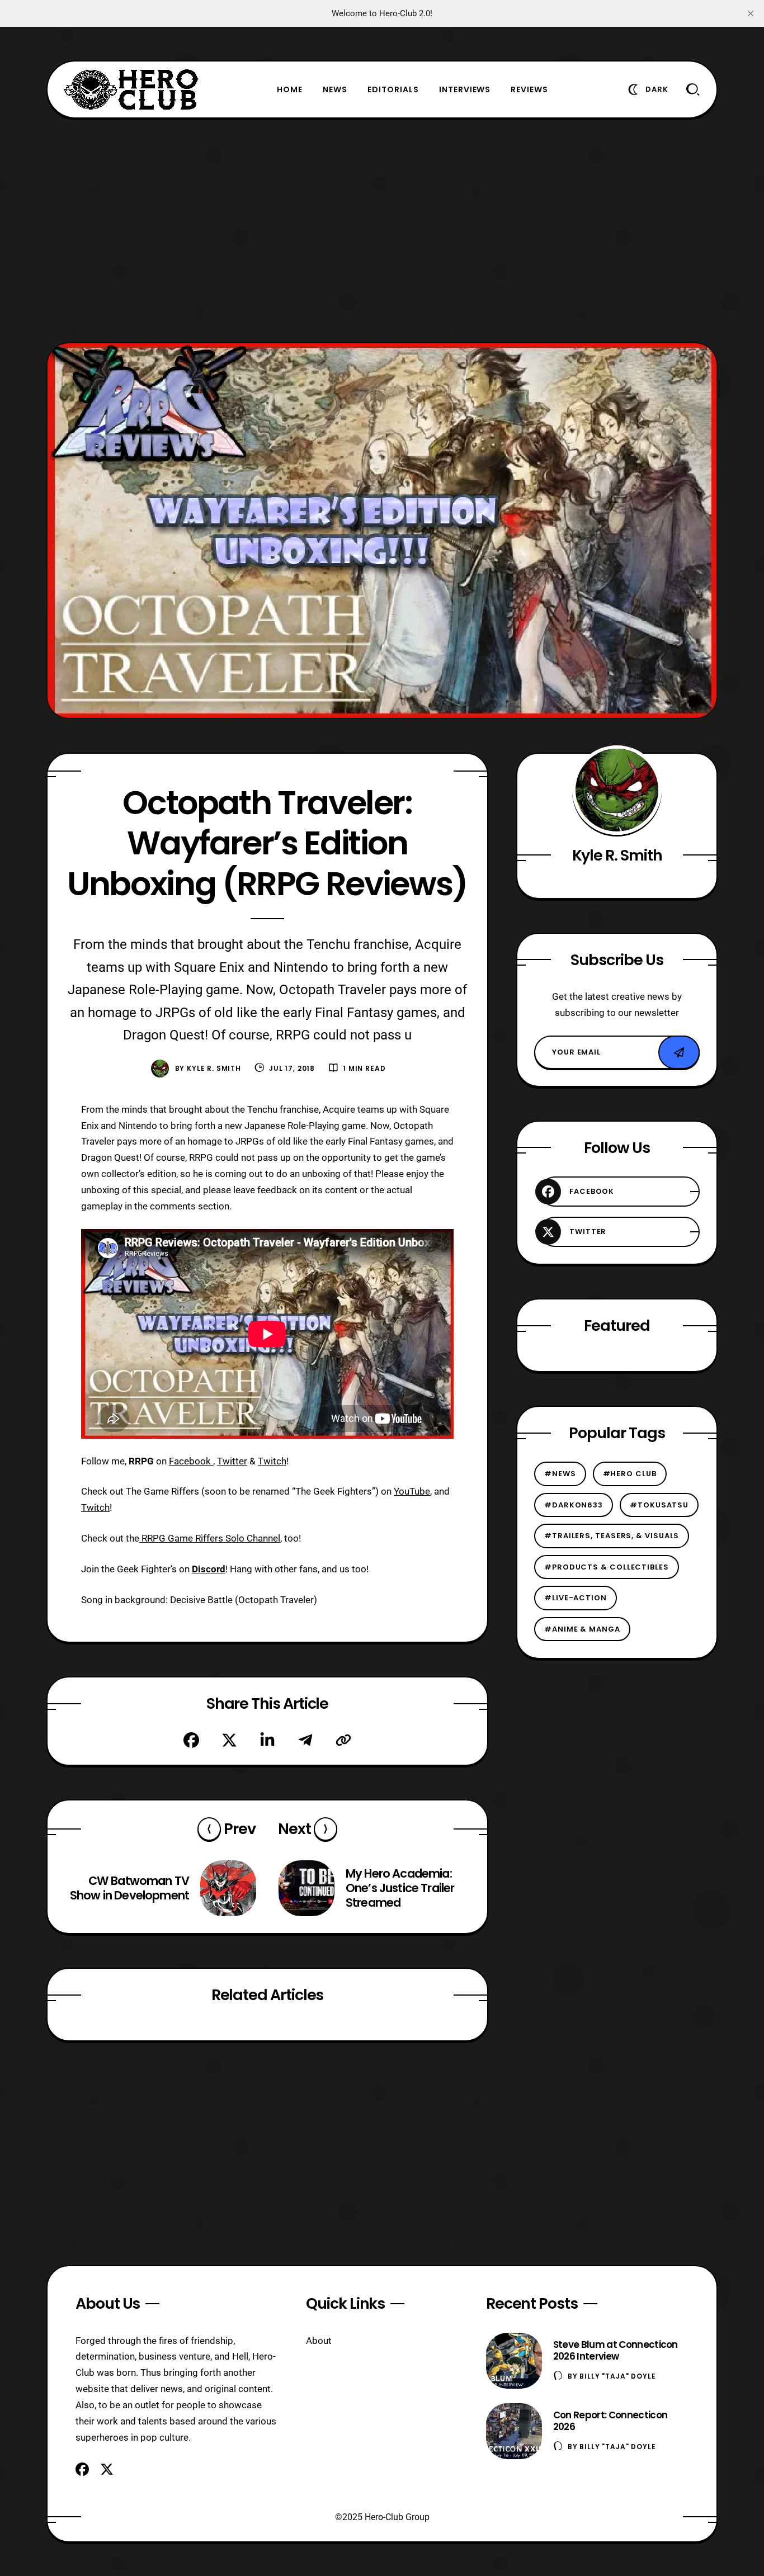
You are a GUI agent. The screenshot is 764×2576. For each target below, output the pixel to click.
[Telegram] (305, 1740)
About (319, 2341)
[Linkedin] (267, 1740)
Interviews (465, 89)
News (335, 89)
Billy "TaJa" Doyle (617, 2376)
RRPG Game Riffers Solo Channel (210, 1538)
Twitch (272, 1461)
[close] (751, 13)
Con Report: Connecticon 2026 (610, 2421)
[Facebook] (191, 1740)
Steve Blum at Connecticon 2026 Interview (616, 2350)
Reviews (529, 89)
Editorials (393, 89)
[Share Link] (343, 1740)
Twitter (232, 1461)
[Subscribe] (679, 1052)
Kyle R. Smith (214, 1068)
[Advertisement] (382, 230)
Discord (209, 1569)
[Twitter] (229, 1740)
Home (290, 89)
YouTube (412, 1491)
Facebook (191, 1461)
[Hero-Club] (131, 89)
